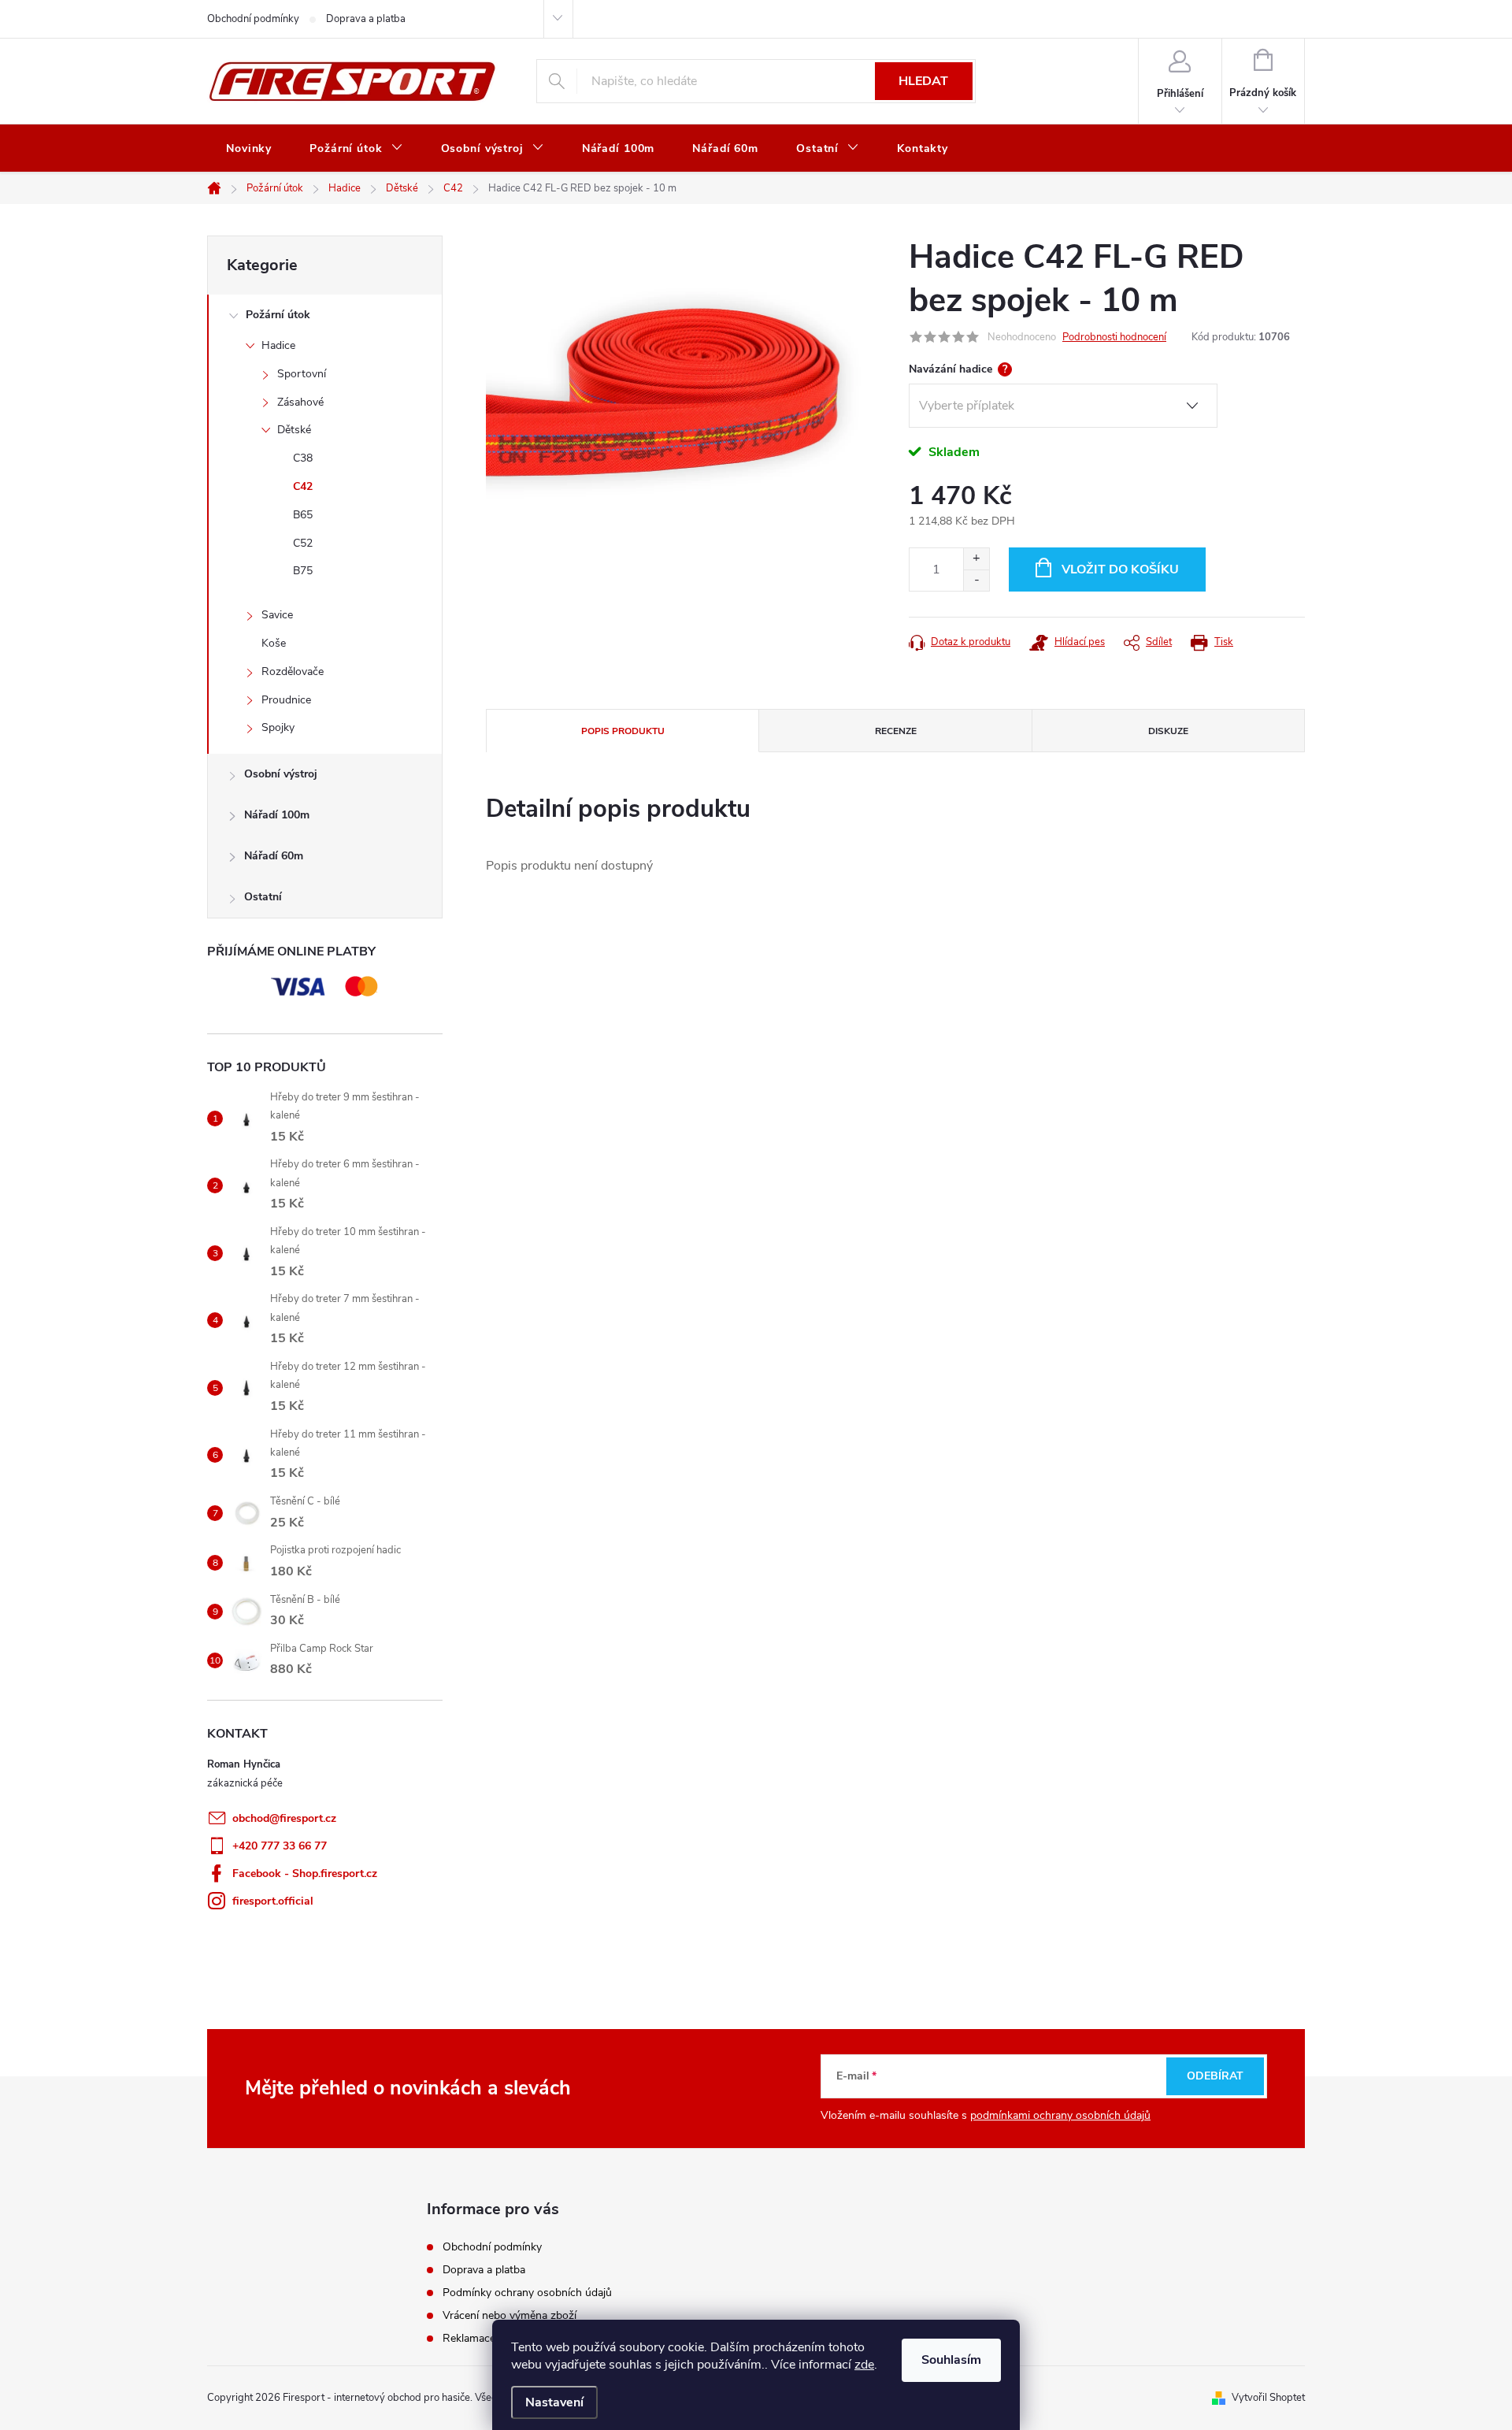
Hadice (278, 345)
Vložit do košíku (1120, 569)
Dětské (294, 430)
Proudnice (286, 700)
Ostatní (263, 897)
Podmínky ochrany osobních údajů (527, 2293)
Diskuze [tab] (1168, 731)
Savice (277, 615)
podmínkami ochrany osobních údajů (1060, 2115)
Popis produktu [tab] (623, 731)
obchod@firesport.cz (284, 1818)
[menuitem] (249, 149)
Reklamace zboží (484, 2338)
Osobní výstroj (281, 774)
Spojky (278, 727)
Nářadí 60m (274, 856)
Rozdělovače (293, 671)
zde (864, 2365)
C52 (303, 543)
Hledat (923, 81)
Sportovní (302, 374)
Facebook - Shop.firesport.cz (305, 1874)
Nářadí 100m (277, 815)
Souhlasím (951, 2360)
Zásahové (300, 402)
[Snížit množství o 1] (976, 580)
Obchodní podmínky (253, 19)
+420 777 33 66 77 (280, 1846)
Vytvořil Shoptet (1268, 2398)
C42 (303, 486)
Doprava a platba (366, 19)
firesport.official (273, 1901)
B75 (303, 571)
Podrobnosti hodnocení (1114, 337)
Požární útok (278, 315)
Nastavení (554, 2402)
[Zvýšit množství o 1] (976, 559)
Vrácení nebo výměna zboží (510, 2315)
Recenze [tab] (896, 731)
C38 (303, 458)
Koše (274, 643)
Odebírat (1215, 2076)
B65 (303, 515)
